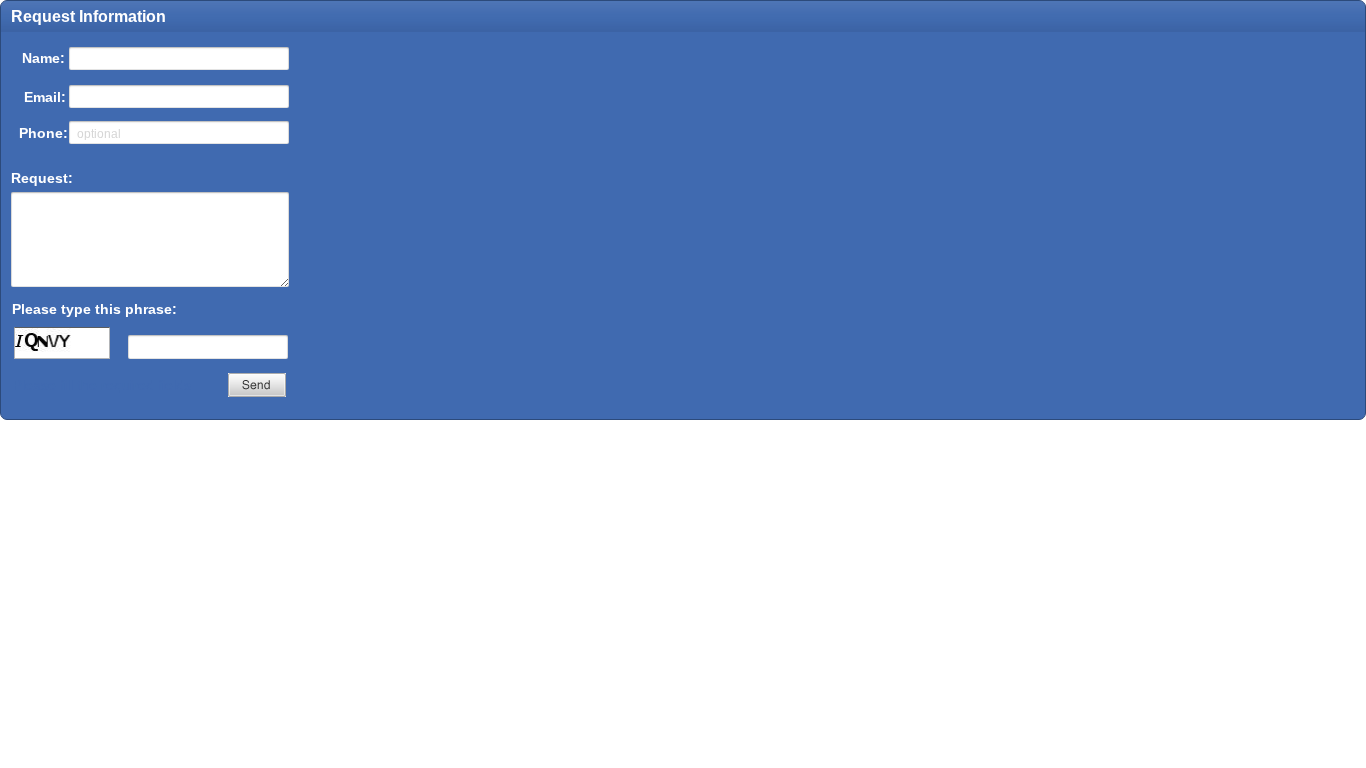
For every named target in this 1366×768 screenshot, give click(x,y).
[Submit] (257, 385)
